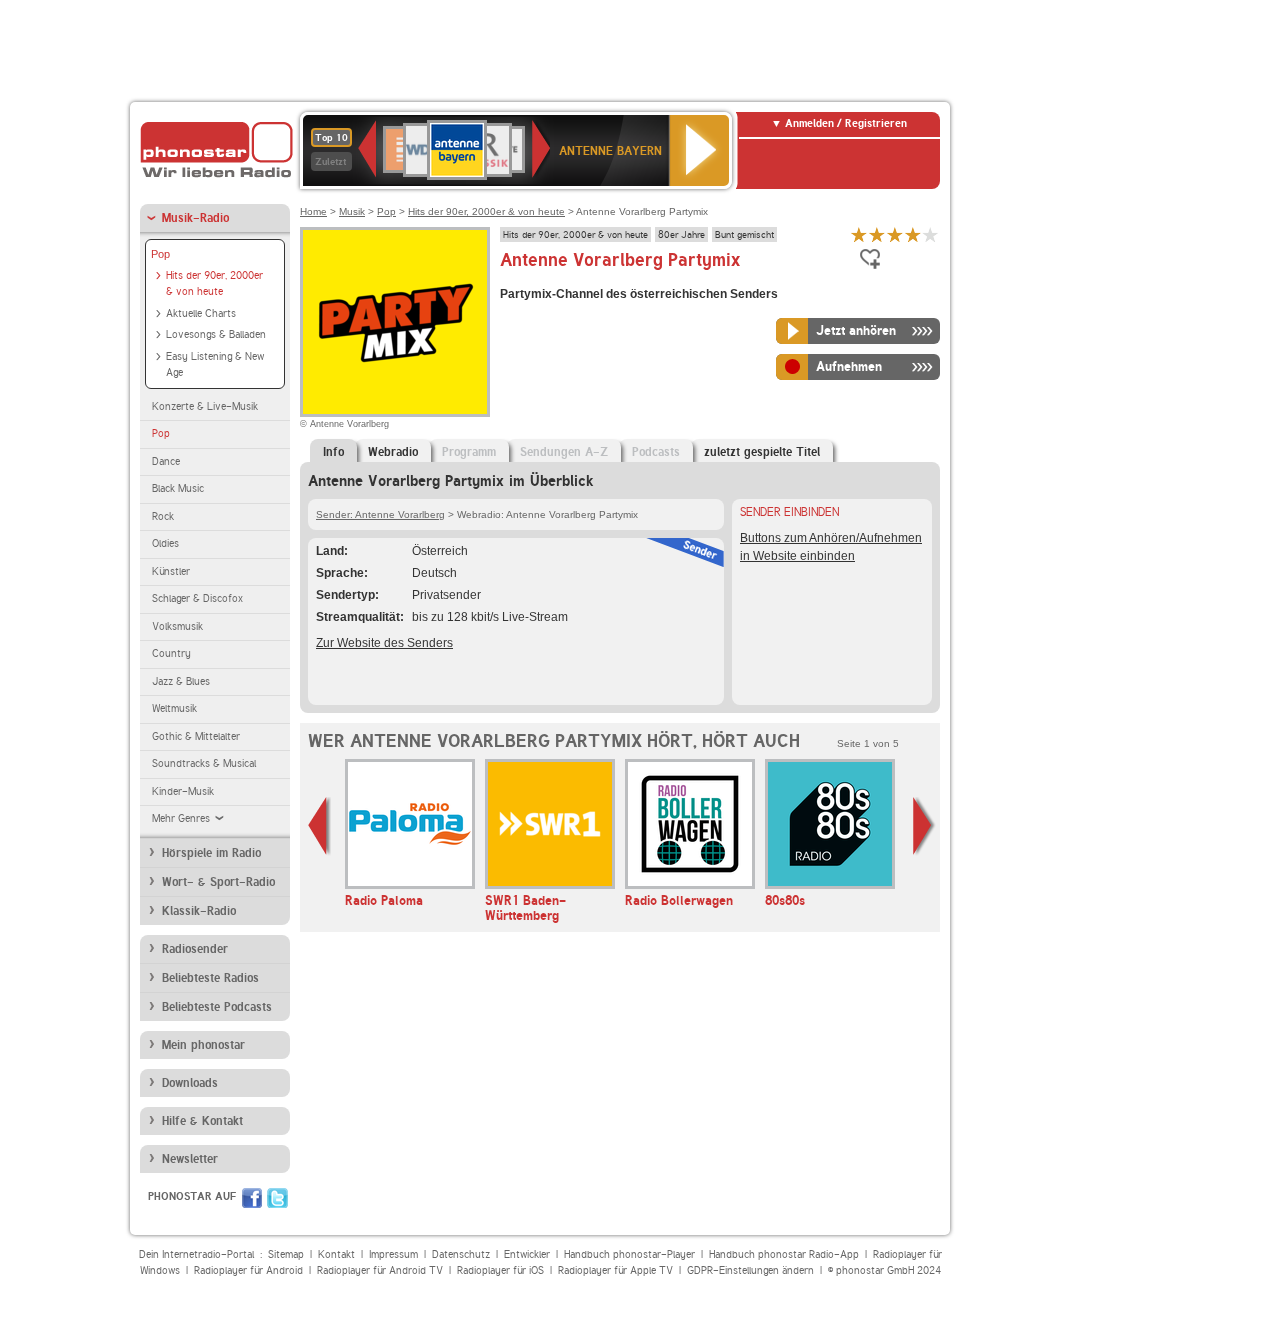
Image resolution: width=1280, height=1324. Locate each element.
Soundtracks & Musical (204, 763)
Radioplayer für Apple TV (615, 1270)
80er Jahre (681, 234)
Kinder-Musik (183, 791)
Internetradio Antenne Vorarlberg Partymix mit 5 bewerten (931, 234)
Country (171, 653)
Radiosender (195, 949)
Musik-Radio (195, 218)
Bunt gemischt (744, 234)
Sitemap (286, 1254)
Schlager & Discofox (197, 598)
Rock (163, 516)
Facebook (252, 1198)
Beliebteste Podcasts (217, 1007)
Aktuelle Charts (201, 313)
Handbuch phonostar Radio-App (784, 1254)
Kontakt (336, 1254)
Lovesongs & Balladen (216, 334)
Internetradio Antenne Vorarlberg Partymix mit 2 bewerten (877, 234)
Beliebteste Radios (210, 978)
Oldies (165, 543)
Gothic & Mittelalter (196, 736)
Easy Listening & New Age (215, 365)
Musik (352, 211)
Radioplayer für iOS (500, 1270)
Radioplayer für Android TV (380, 1270)
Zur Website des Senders (384, 643)
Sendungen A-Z (564, 452)
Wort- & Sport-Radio (218, 882)
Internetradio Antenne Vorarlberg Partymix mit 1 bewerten (859, 234)
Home (313, 211)
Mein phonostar (203, 1045)
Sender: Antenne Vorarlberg (380, 514)
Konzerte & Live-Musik (205, 406)
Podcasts (656, 452)
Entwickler (527, 1254)
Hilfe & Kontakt (202, 1121)
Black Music (178, 488)
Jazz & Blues (181, 681)
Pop (160, 254)
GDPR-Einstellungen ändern (750, 1270)
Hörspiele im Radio (211, 853)
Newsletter (190, 1159)
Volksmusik (177, 626)
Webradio (393, 452)
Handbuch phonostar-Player (629, 1254)
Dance (166, 461)
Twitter (277, 1198)
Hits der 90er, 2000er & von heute (214, 284)
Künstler (171, 571)
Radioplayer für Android (248, 1270)
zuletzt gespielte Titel (762, 452)
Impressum (393, 1254)
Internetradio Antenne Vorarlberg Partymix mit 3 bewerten (895, 234)
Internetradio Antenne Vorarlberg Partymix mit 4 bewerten (913, 234)
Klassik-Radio (199, 911)
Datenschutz (461, 1254)
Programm (469, 452)
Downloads (190, 1083)
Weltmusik (174, 708)
